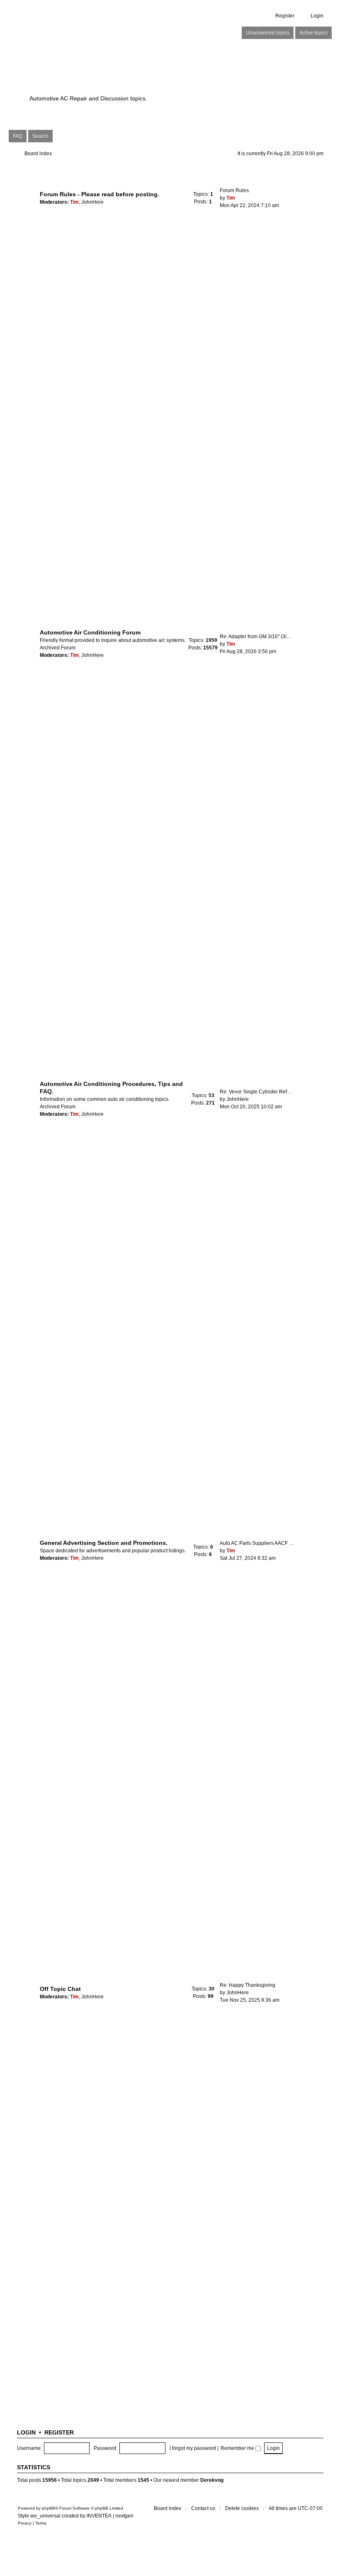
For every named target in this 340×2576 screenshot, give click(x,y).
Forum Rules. (235, 190)
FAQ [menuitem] (18, 136)
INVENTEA (99, 2516)
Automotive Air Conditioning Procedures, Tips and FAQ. (111, 1088)
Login (26, 2432)
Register (59, 2432)
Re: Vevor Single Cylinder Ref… (256, 1092)
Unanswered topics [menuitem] (268, 33)
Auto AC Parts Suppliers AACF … (257, 1543)
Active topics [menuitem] (313, 33)
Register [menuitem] (285, 16)
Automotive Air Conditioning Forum (90, 632)
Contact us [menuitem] (203, 2508)
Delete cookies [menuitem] (242, 2508)
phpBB (49, 2508)
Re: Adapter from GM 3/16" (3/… (256, 637)
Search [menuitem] (40, 136)
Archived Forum (58, 648)
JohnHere (92, 202)
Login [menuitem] (317, 16)
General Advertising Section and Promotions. (104, 1543)
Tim (74, 202)
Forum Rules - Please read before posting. (100, 194)
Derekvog (212, 2480)
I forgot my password (193, 2448)
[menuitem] (25, 2523)
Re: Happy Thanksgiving (248, 1985)
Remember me (238, 2448)
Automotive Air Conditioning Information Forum (131, 75)
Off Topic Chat (60, 1989)
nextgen (124, 2516)
